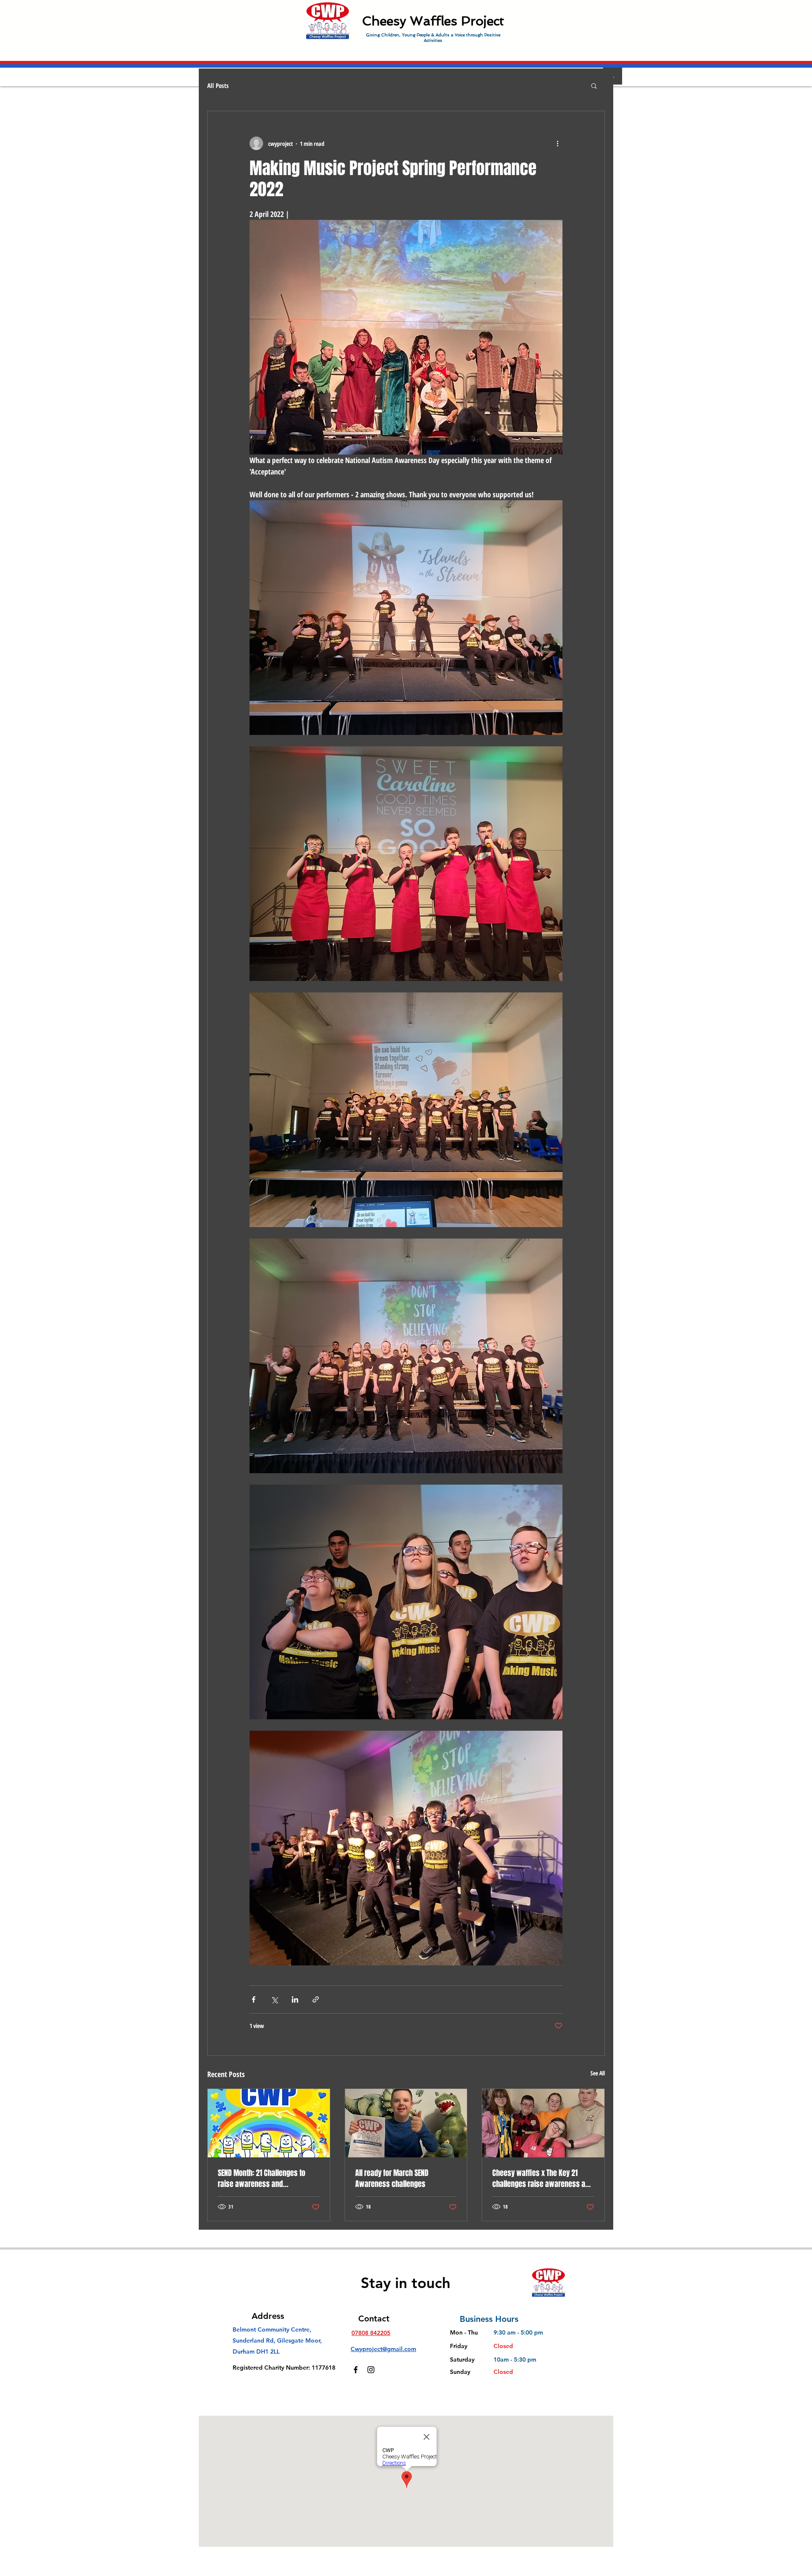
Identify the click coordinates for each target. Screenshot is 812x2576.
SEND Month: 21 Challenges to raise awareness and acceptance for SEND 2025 (262, 2179)
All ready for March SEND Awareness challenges (392, 2179)
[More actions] (557, 143)
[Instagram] (371, 2370)
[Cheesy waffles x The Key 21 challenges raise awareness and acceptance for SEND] (543, 2123)
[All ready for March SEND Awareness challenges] (406, 2123)
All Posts (218, 85)
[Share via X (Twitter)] (274, 1999)
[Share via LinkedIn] (295, 1999)
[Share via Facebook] (254, 1999)
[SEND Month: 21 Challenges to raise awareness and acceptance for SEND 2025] (269, 2123)
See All (598, 2073)
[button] (594, 85)
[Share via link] (316, 1999)
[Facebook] (356, 2370)
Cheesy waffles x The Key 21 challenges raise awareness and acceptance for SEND (543, 2179)
